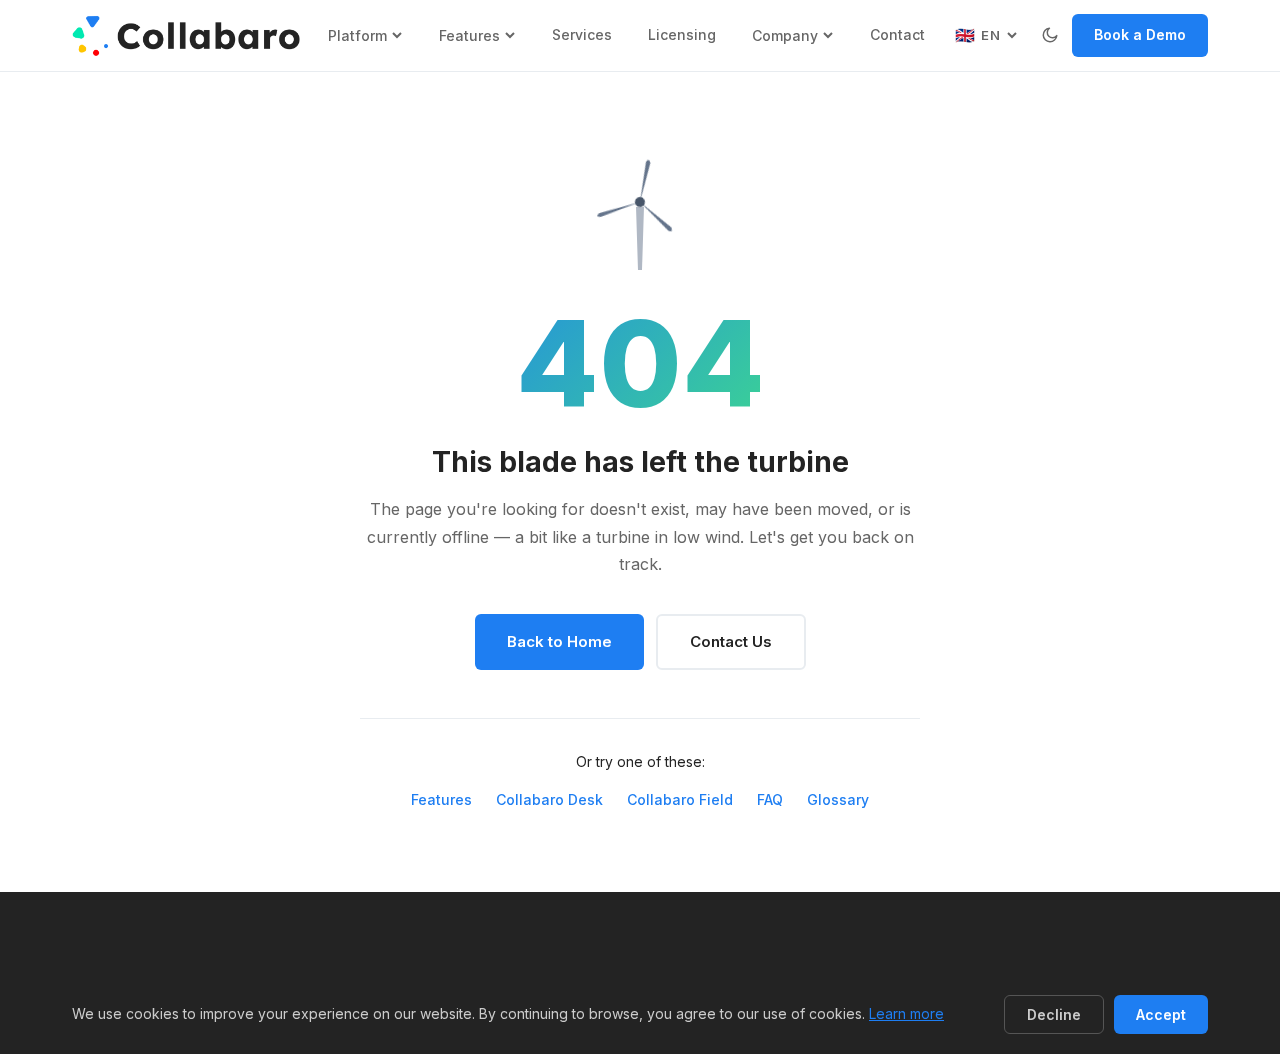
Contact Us (731, 641)
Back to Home (559, 641)
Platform (357, 35)
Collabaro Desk (549, 799)
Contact (897, 34)
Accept (1161, 1014)
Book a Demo (1140, 34)
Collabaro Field (680, 799)
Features (469, 35)
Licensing (682, 34)
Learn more (906, 1013)
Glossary (838, 799)
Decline (1054, 1014)
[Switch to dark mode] (1050, 35)
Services (582, 34)
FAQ (770, 799)
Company (785, 35)
